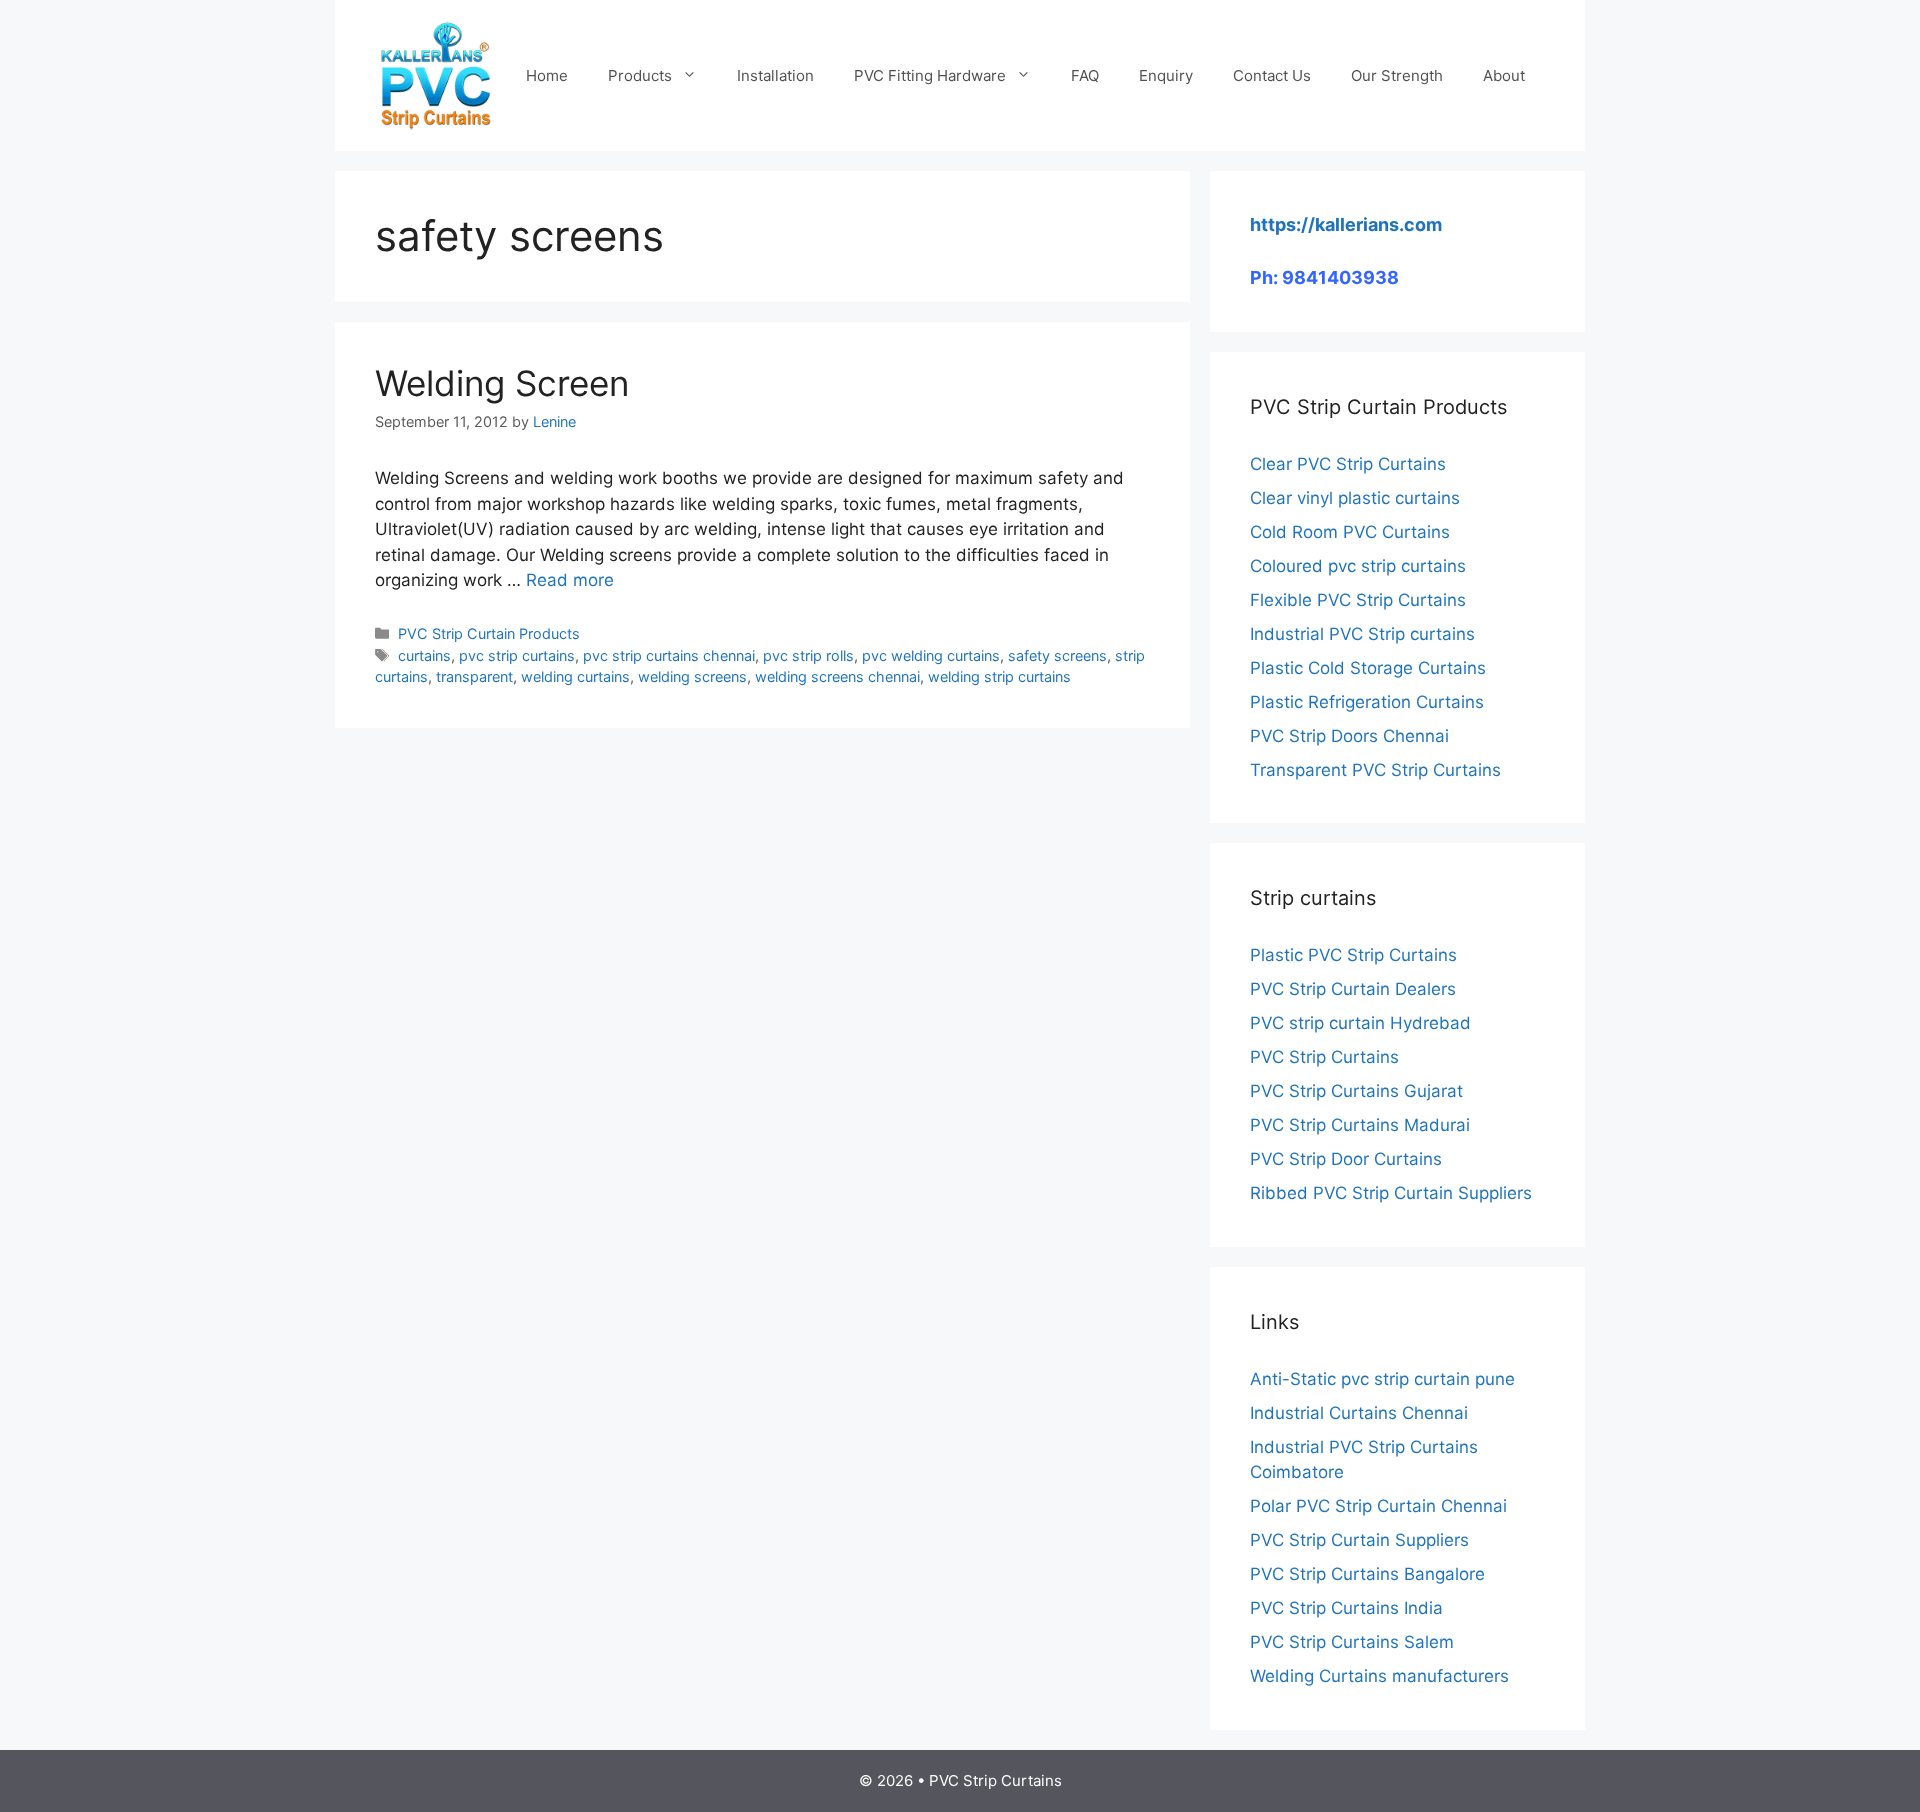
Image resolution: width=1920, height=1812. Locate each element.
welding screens (692, 676)
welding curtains (575, 676)
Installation (775, 75)
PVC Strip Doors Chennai (1349, 736)
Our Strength (1397, 75)
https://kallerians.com (1346, 224)
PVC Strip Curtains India (1346, 1608)
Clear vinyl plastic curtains (1355, 498)
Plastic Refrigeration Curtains (1367, 702)
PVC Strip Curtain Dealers (1353, 989)
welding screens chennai (837, 676)
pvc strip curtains (517, 655)
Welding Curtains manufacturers (1379, 1676)
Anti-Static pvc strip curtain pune (1382, 1379)
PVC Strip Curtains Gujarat (1356, 1091)
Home (547, 75)
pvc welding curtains (931, 655)
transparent (474, 676)
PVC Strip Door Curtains (1346, 1159)
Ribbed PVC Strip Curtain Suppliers (1391, 1193)
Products (640, 75)
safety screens (1057, 655)
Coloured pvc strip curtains (1358, 566)
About (1504, 75)
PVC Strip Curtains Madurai (1360, 1125)
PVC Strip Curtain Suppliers (1359, 1540)
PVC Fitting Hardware (930, 75)
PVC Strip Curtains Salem (1352, 1642)
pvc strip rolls (808, 655)
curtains (424, 655)
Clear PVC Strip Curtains (1348, 464)
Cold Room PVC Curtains (1350, 532)
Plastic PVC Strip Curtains (1353, 955)
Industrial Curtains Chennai (1359, 1413)
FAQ (1085, 75)
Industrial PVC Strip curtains (1362, 634)
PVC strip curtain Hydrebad (1360, 1023)
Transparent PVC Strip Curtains (1375, 770)
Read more (570, 580)
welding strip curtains (999, 676)
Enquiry (1166, 75)
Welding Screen (502, 383)
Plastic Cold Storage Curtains (1368, 668)
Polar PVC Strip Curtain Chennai (1378, 1506)
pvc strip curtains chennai (669, 655)
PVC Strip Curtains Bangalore (1367, 1574)
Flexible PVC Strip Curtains (1358, 600)
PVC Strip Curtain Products (489, 633)
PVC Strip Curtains (1324, 1057)
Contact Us (1272, 75)
